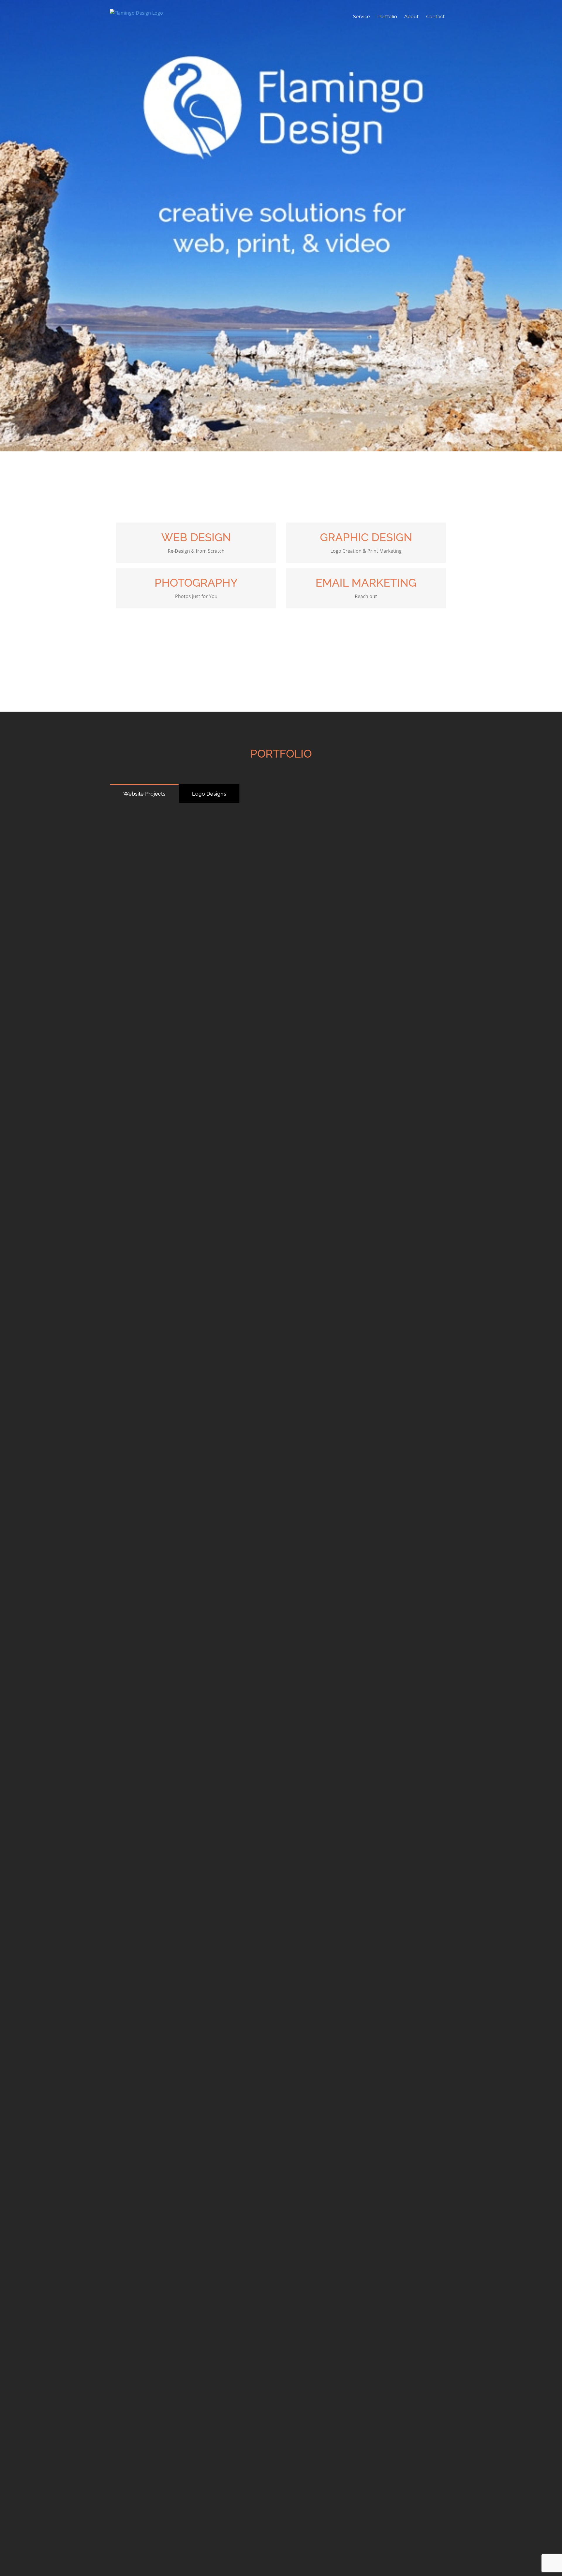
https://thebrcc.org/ (366, 1559)
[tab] (144, 793)
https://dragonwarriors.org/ (366, 1051)
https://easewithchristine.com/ (196, 2407)
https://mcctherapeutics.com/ (196, 881)
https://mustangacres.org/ (196, 1898)
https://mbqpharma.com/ (196, 1220)
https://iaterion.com (366, 881)
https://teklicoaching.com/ (196, 1051)
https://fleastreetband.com (196, 2237)
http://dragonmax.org (196, 1729)
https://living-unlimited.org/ (366, 1898)
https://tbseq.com (366, 1220)
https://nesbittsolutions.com (366, 2407)
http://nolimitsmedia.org (366, 2237)
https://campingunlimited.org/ (366, 2068)
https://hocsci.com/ (196, 1559)
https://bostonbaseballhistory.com (366, 1729)
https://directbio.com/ (366, 1390)
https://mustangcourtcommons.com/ (196, 2068)
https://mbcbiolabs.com (196, 1390)
